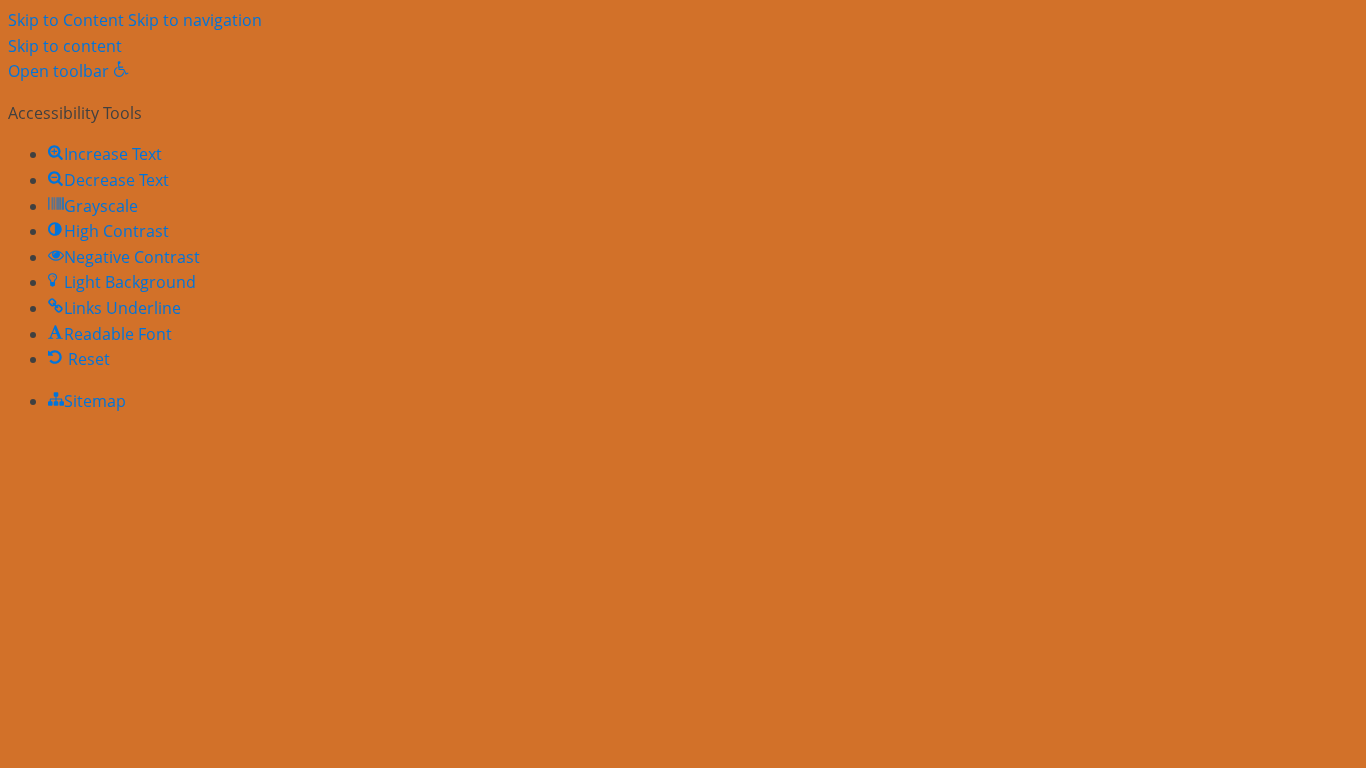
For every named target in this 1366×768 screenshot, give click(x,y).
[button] (68, 71)
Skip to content (65, 46)
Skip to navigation (195, 20)
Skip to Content (66, 20)
